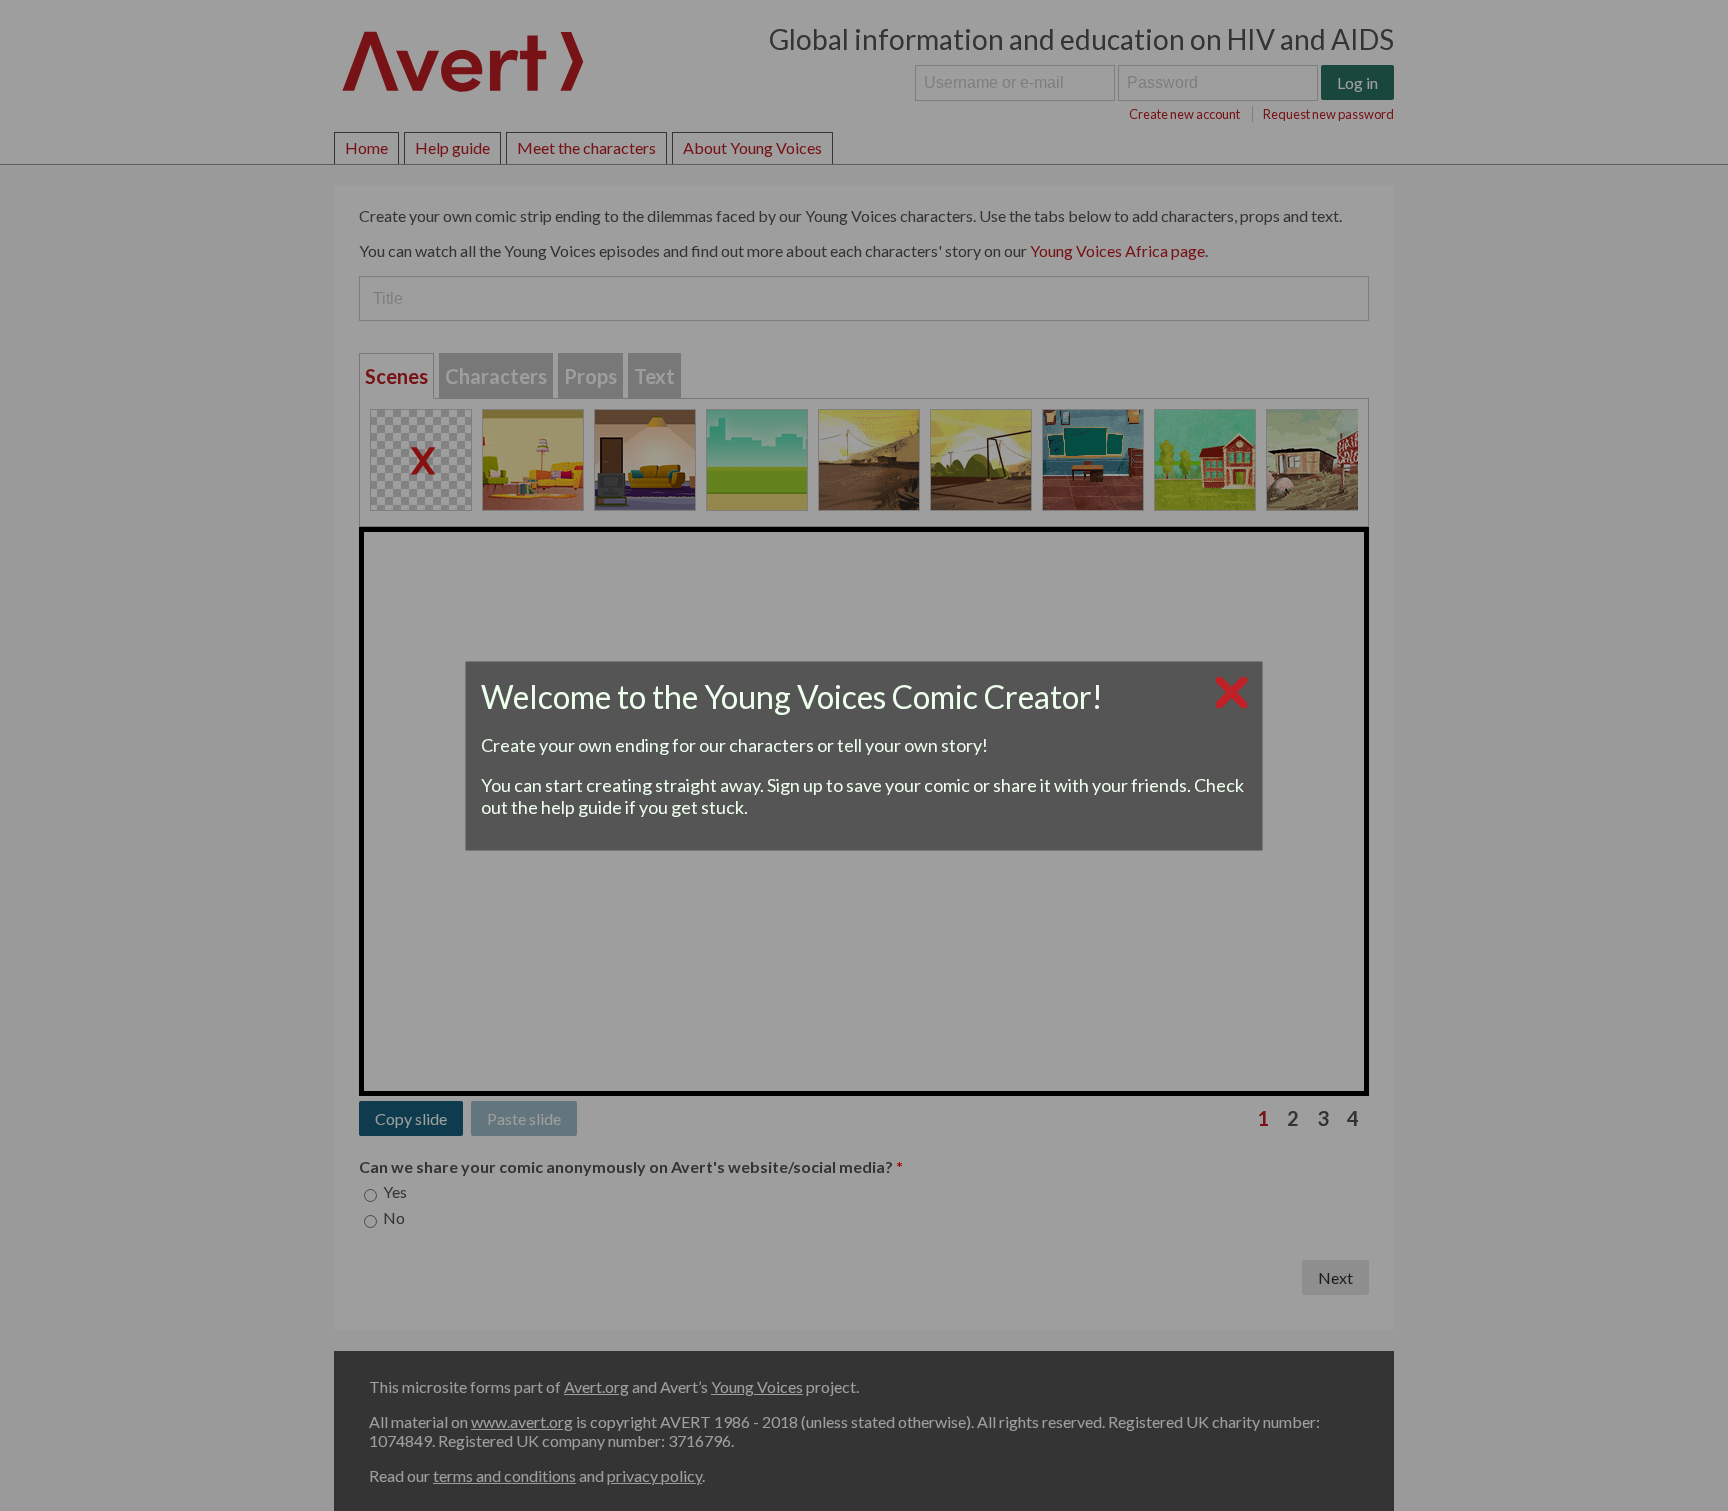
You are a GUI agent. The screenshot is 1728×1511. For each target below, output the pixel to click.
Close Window (864, 692)
